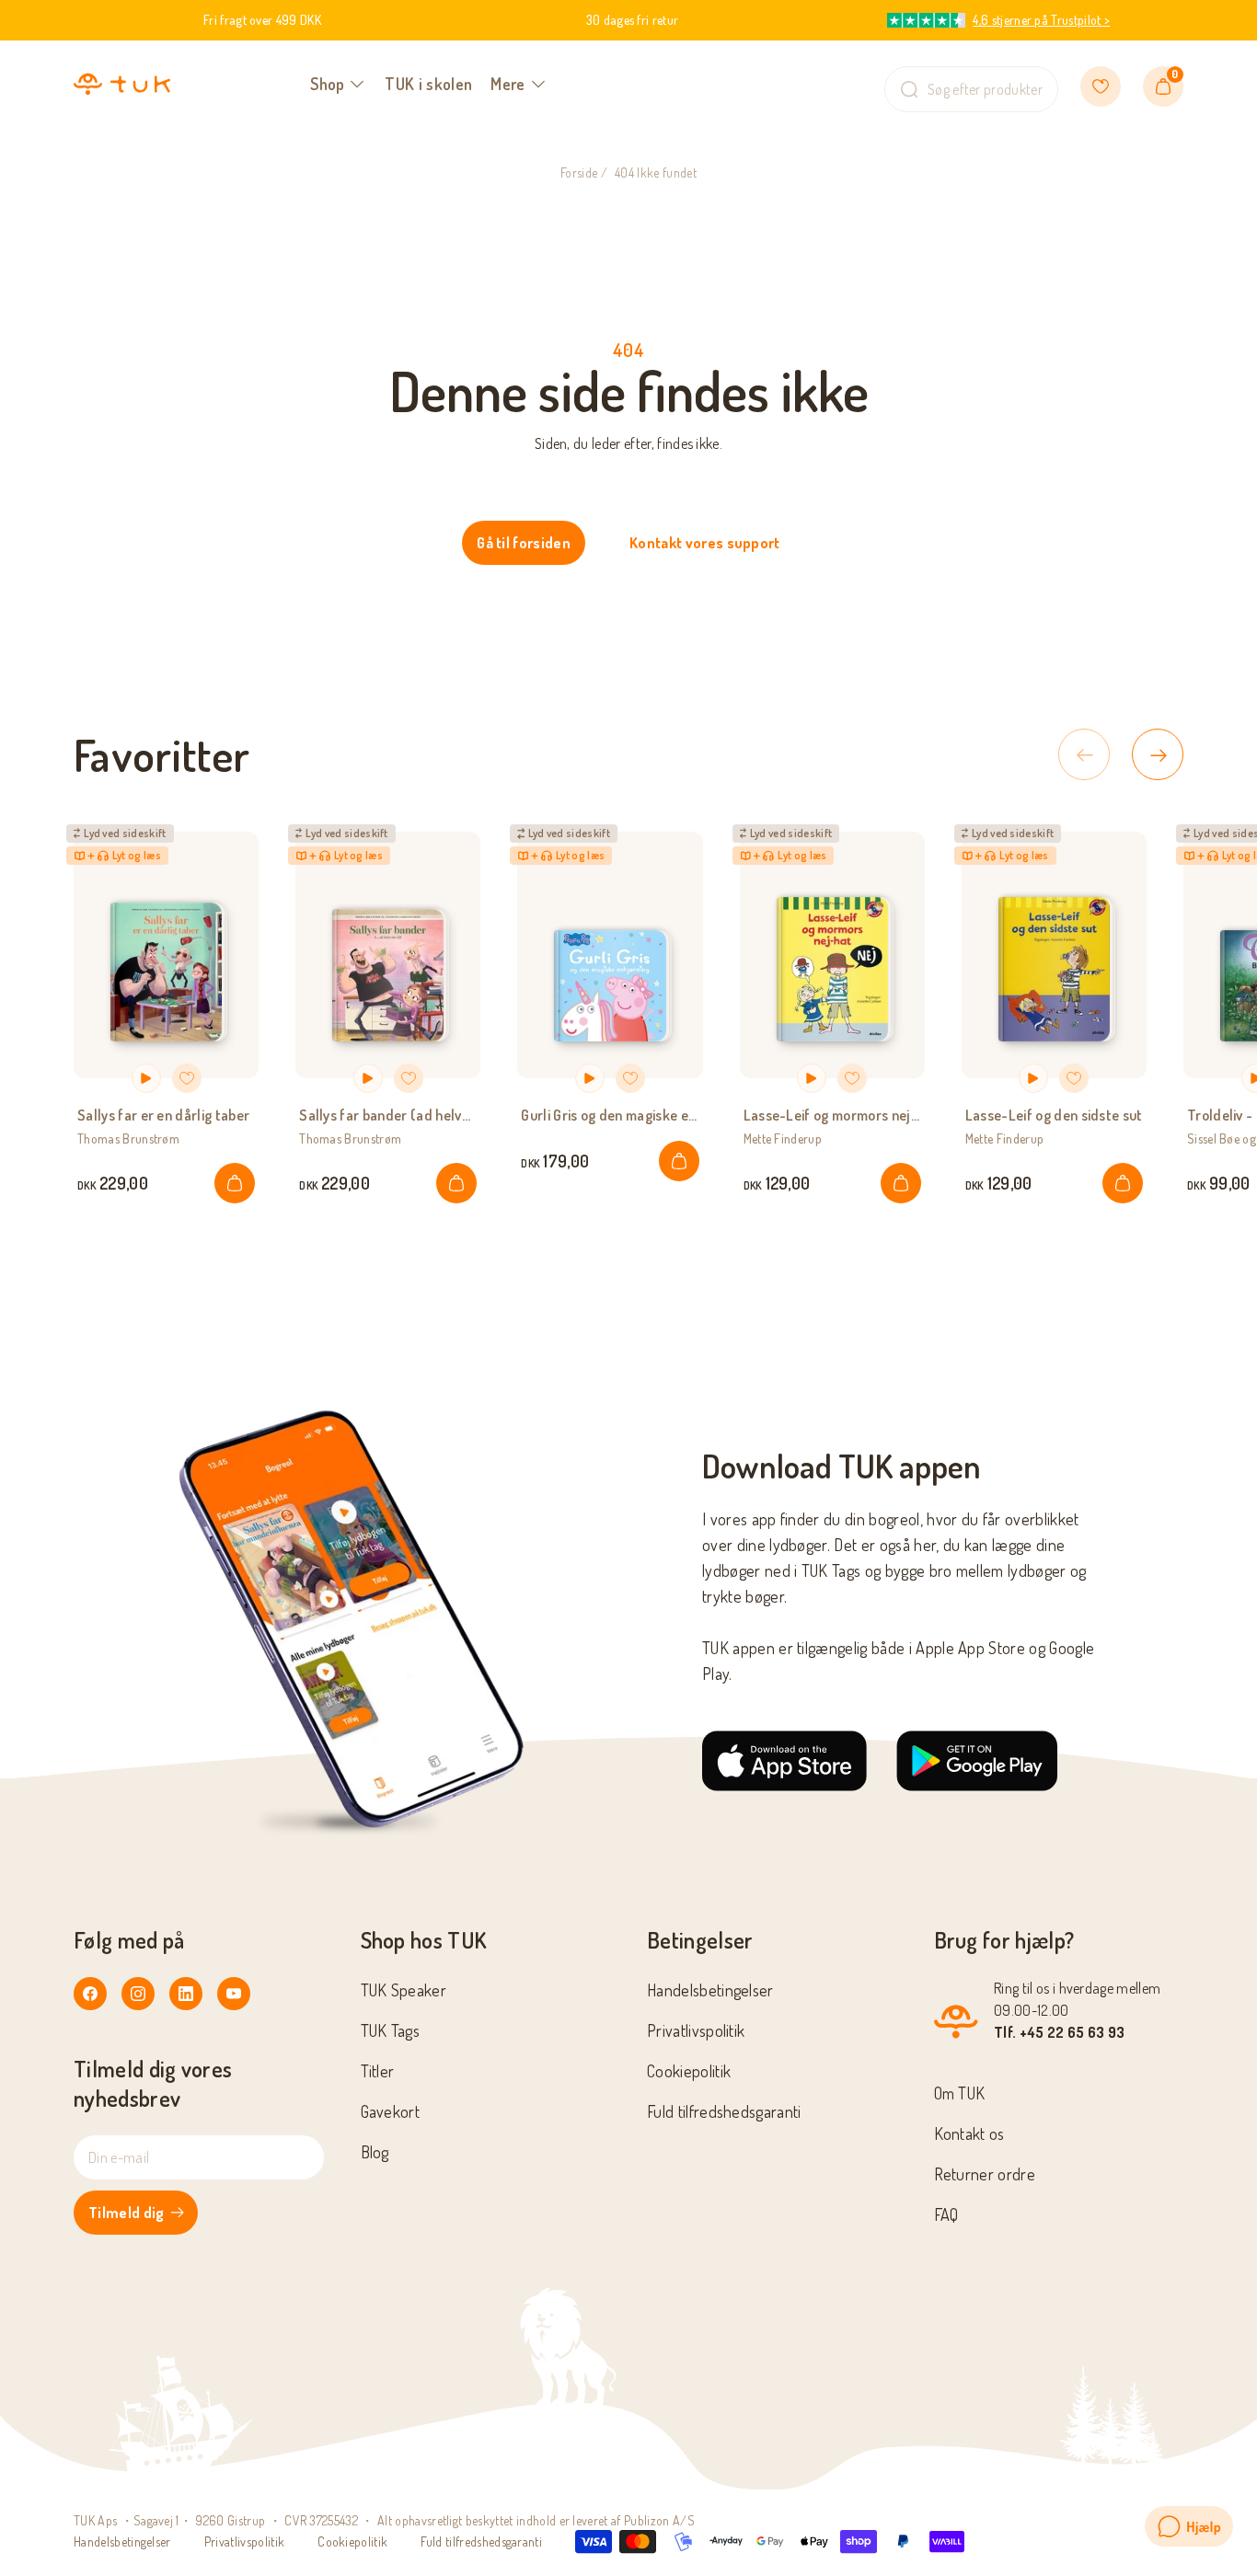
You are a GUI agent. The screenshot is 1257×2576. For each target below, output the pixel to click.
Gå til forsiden (524, 543)
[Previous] (1084, 754)
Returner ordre (985, 2174)
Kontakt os (969, 2133)
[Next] (1158, 754)
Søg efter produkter (985, 89)
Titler (378, 2071)
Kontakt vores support (705, 543)
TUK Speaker (404, 1990)
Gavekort (391, 2111)
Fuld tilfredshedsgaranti (724, 2111)
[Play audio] (146, 1078)
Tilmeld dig (127, 2213)
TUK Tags (391, 2030)
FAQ (946, 2214)
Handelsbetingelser (710, 1990)
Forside (579, 172)
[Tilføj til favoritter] (187, 1078)
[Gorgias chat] (1189, 2526)
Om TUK (960, 2093)
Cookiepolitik (689, 2071)
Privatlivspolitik (696, 2030)
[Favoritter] (1101, 86)
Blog (375, 2152)
